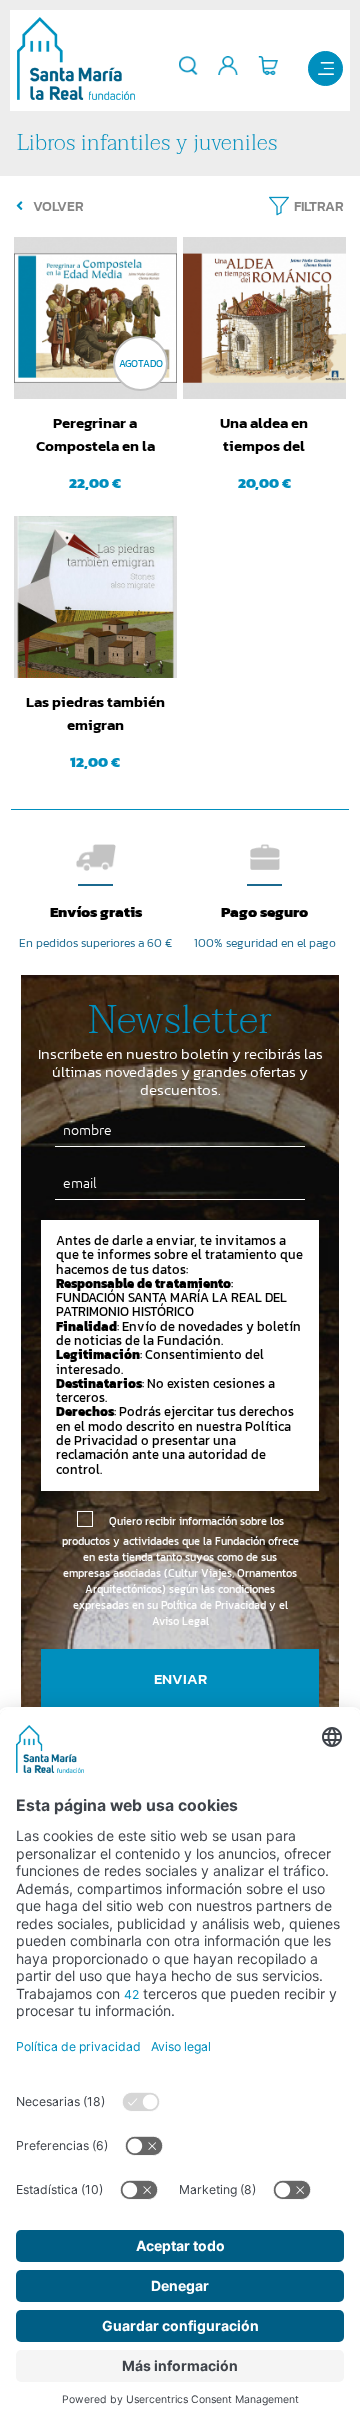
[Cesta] (268, 66)
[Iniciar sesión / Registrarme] (228, 66)
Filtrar (319, 206)
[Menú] (325, 68)
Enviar (180, 1678)
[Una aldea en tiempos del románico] (264, 318)
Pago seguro (264, 911)
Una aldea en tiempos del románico (264, 435)
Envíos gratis (96, 911)
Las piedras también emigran (95, 713)
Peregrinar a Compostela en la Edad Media (95, 435)
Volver (58, 206)
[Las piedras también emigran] (95, 597)
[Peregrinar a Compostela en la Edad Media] (95, 318)
